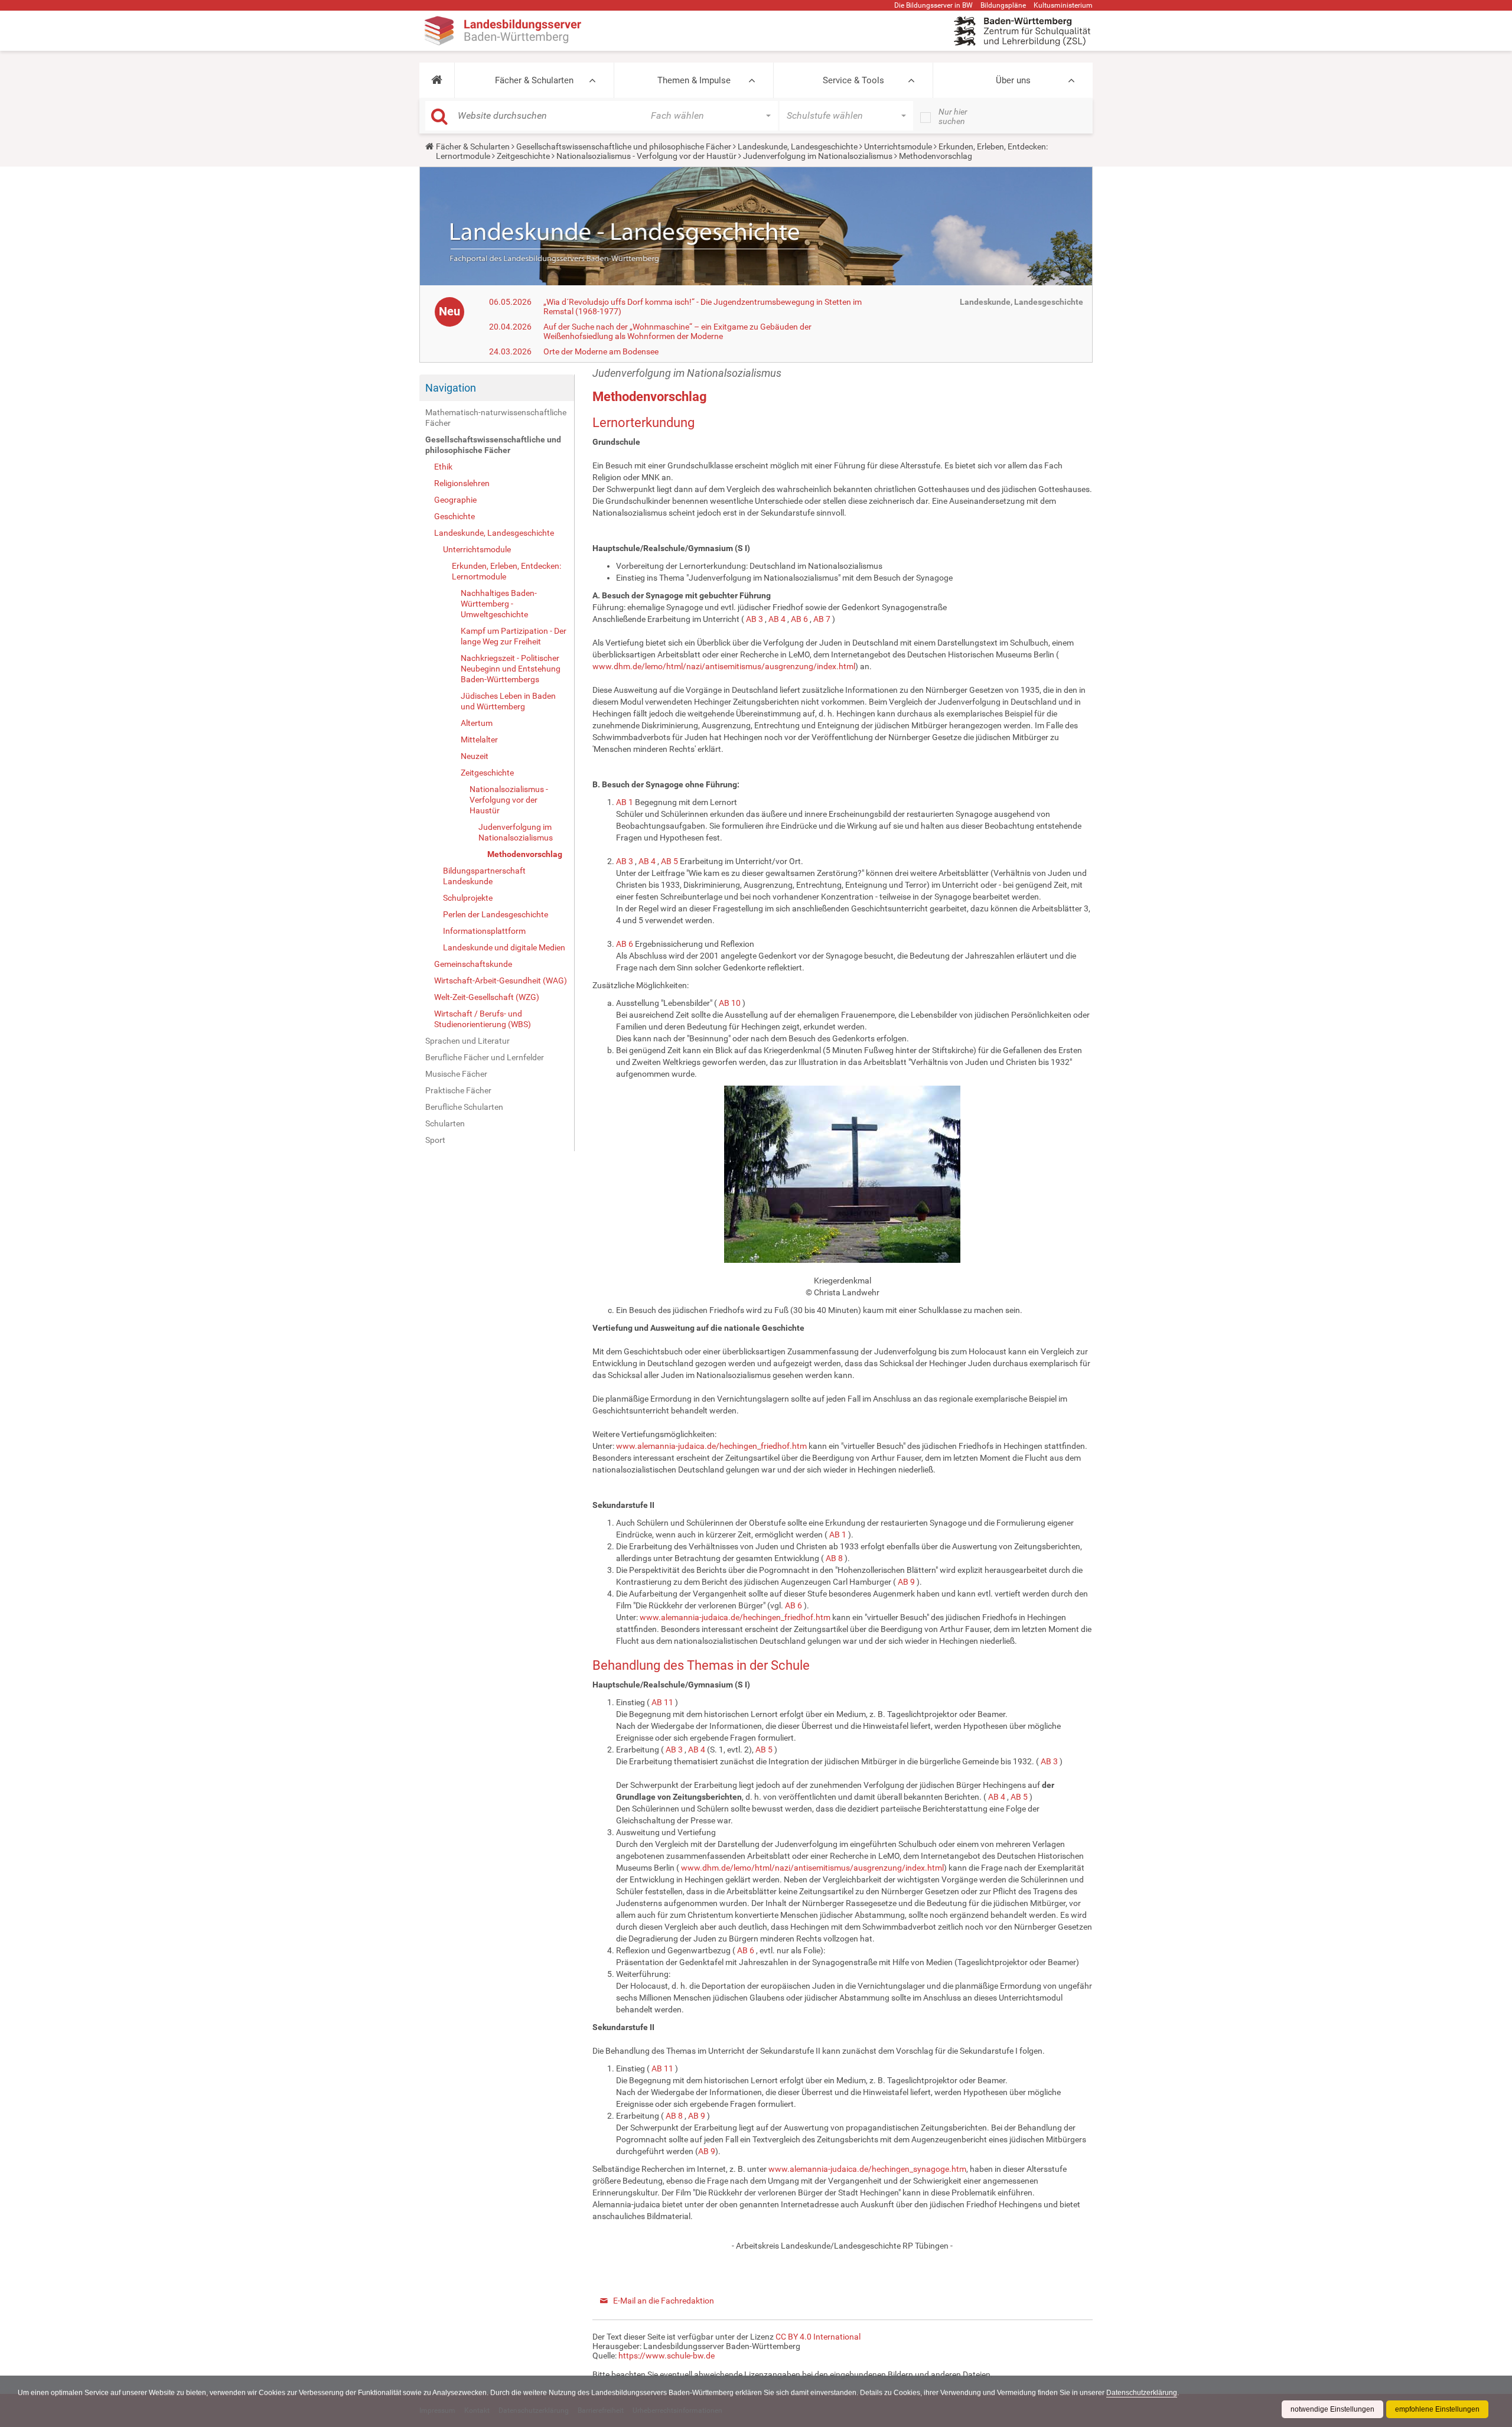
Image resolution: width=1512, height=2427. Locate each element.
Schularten (445, 1123)
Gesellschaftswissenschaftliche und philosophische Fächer (624, 146)
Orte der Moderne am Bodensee (601, 351)
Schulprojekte (468, 898)
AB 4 (777, 619)
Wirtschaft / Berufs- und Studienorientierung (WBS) (483, 1019)
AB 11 (662, 1702)
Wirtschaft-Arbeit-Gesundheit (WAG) (501, 980)
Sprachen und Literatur (467, 1041)
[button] (437, 80)
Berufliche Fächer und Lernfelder (485, 1057)
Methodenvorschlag (525, 854)
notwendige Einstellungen (1332, 2409)
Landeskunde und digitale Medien (504, 947)
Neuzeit (475, 756)
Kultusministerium (1063, 5)
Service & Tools (853, 80)
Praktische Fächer (458, 1090)
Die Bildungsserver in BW (933, 5)
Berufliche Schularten (464, 1107)
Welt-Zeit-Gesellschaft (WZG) (487, 997)
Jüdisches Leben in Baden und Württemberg (508, 701)
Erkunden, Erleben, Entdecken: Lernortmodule (506, 571)
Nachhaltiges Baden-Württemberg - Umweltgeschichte (499, 604)
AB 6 (799, 619)
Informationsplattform (484, 931)
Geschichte (454, 516)
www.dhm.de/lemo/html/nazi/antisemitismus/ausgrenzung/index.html (724, 666)
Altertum (477, 723)
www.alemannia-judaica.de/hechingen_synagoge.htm (867, 2169)
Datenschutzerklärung (1142, 2393)
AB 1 (625, 802)
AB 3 (755, 619)
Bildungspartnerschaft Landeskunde (484, 876)
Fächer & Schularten (534, 80)
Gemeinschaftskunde (473, 964)
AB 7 (822, 619)
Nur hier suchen (953, 116)
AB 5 (669, 861)
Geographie (455, 500)
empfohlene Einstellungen (1437, 2409)
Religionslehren (462, 483)
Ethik (443, 467)
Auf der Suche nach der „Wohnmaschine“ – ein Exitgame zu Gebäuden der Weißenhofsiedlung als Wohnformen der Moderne (677, 331)
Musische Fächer (456, 1074)
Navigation (451, 388)
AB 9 (906, 1582)
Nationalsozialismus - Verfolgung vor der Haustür (646, 156)
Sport (435, 1140)
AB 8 (834, 1558)
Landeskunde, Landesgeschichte (798, 146)
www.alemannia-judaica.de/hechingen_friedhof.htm (711, 1446)
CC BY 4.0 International (818, 2337)
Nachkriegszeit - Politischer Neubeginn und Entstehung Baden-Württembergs (511, 669)
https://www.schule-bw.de (667, 2356)
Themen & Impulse (694, 80)
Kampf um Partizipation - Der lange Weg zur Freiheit (514, 636)
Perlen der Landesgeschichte (496, 914)
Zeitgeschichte (523, 156)
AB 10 (730, 1003)
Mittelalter (479, 739)
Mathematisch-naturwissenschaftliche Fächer (496, 418)
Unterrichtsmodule (898, 146)
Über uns (1013, 80)
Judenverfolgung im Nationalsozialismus (818, 156)
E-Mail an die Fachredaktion (664, 2301)
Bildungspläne (1003, 5)
